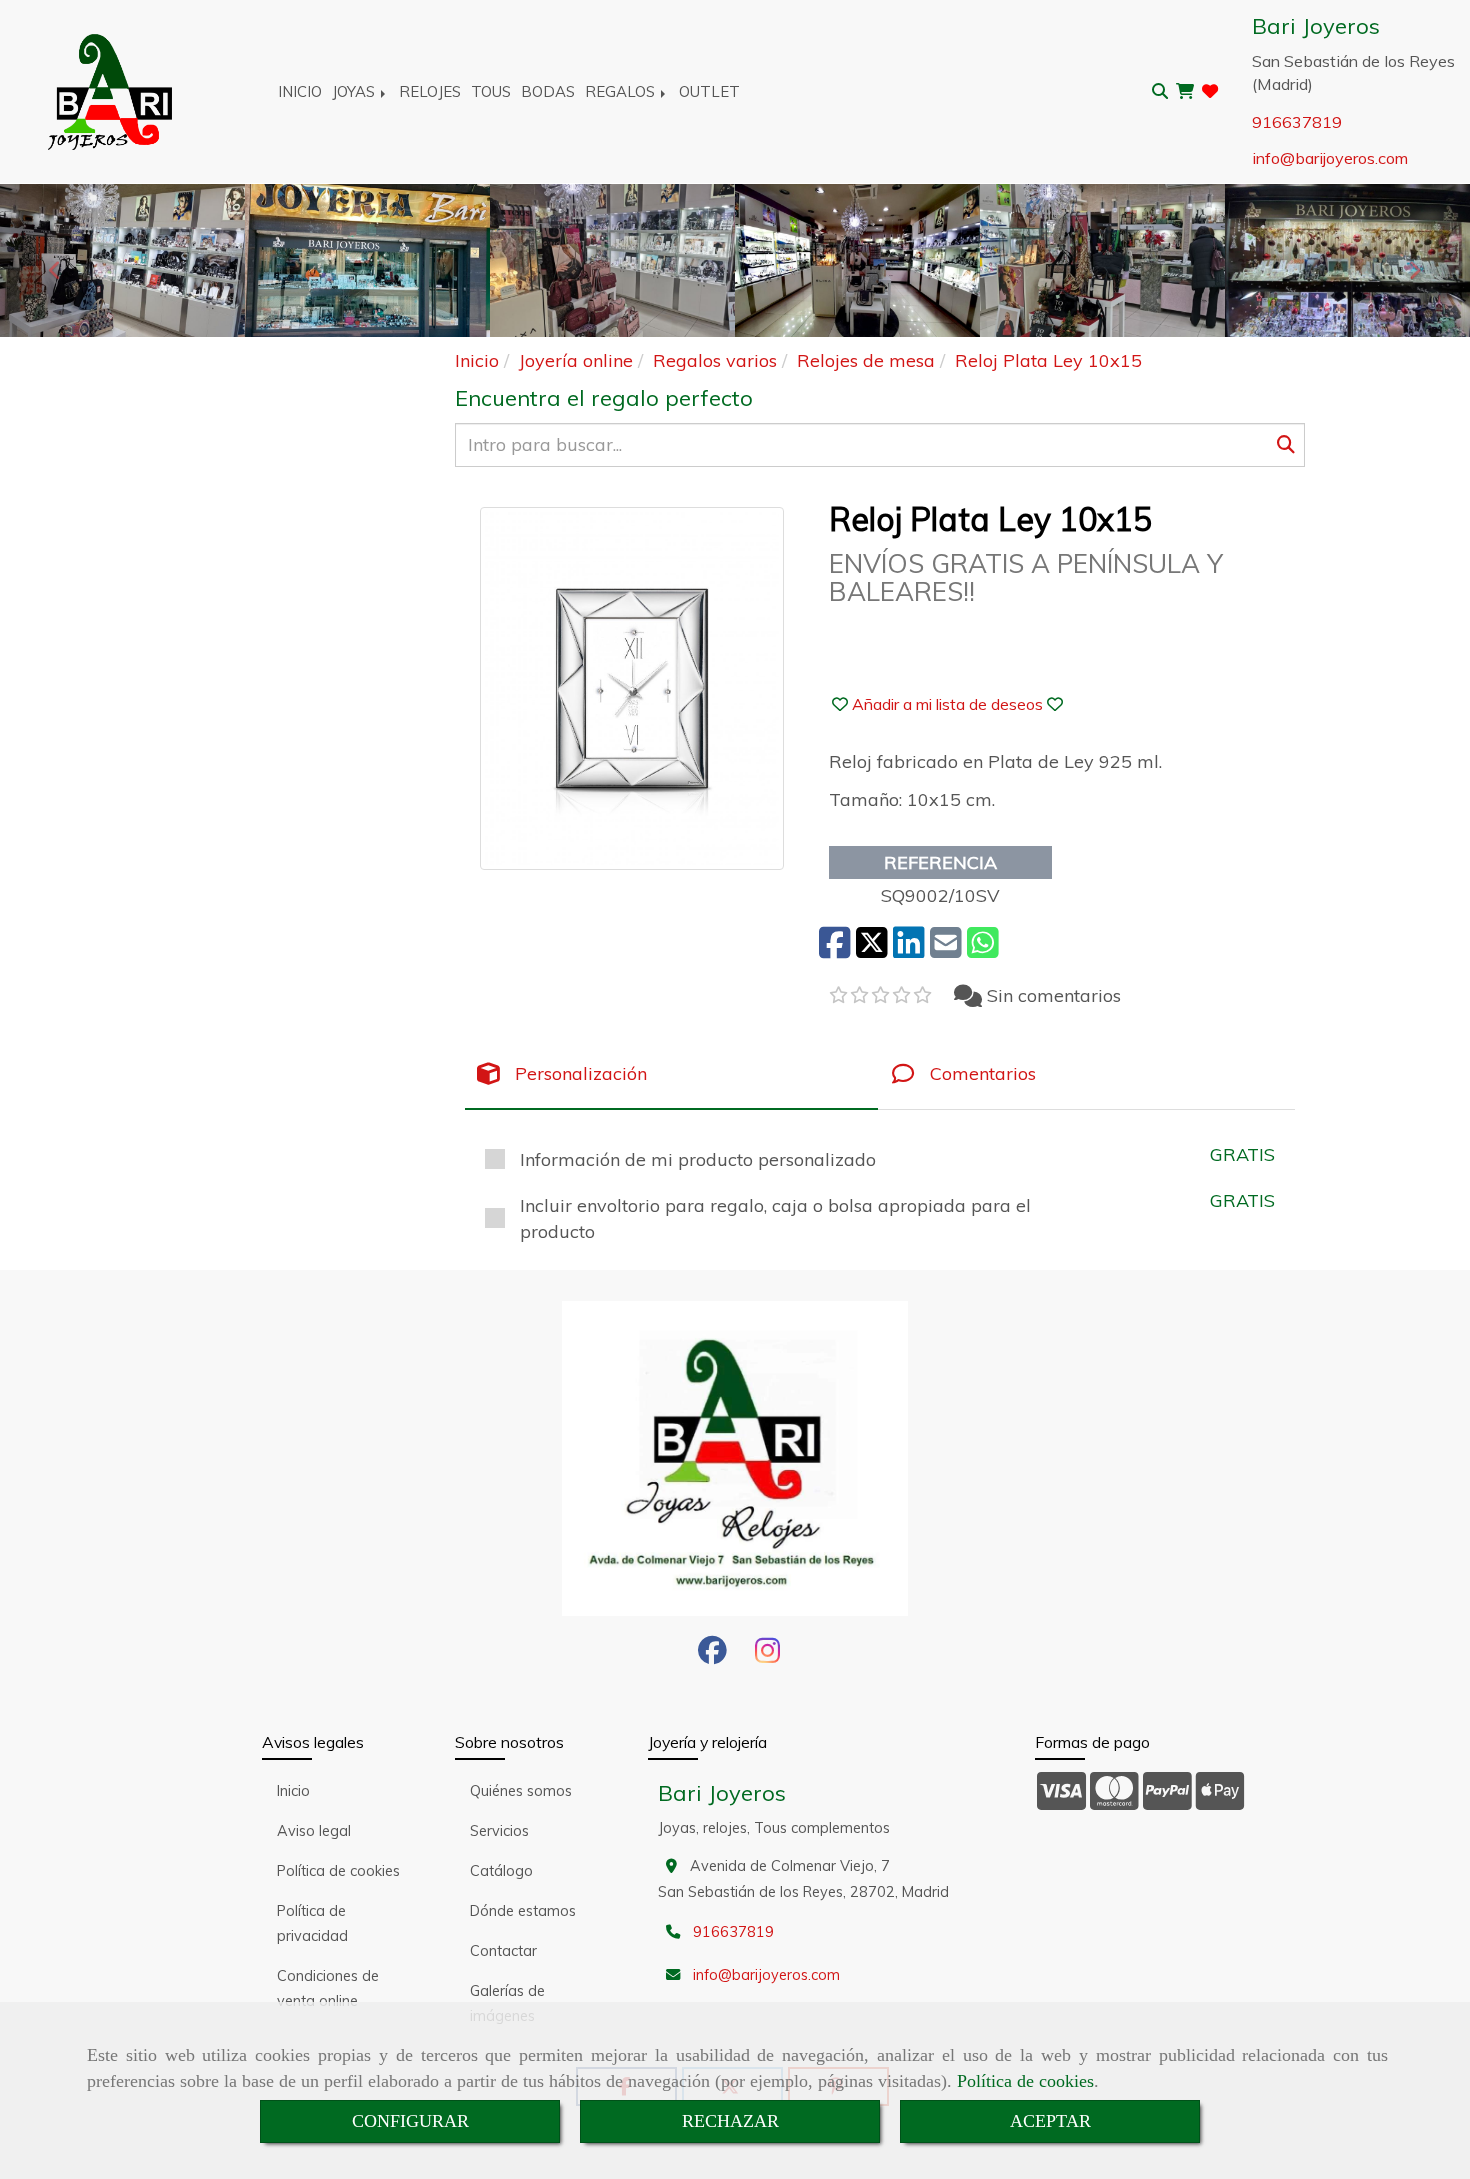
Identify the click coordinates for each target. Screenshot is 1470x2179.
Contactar (503, 1951)
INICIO (300, 91)
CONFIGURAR (410, 2121)
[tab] (671, 1074)
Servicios (499, 1831)
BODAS (548, 91)
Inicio (293, 1791)
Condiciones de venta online (328, 1988)
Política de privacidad (312, 1923)
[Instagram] (767, 1656)
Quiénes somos (521, 1791)
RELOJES (430, 91)
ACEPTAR (1050, 2121)
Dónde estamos (523, 1911)
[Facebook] (712, 1656)
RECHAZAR (730, 2121)
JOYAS (355, 91)
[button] (947, 704)
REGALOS (622, 91)
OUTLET (709, 91)
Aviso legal (314, 1831)
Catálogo (501, 1871)
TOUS (491, 91)
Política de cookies (1025, 2081)
